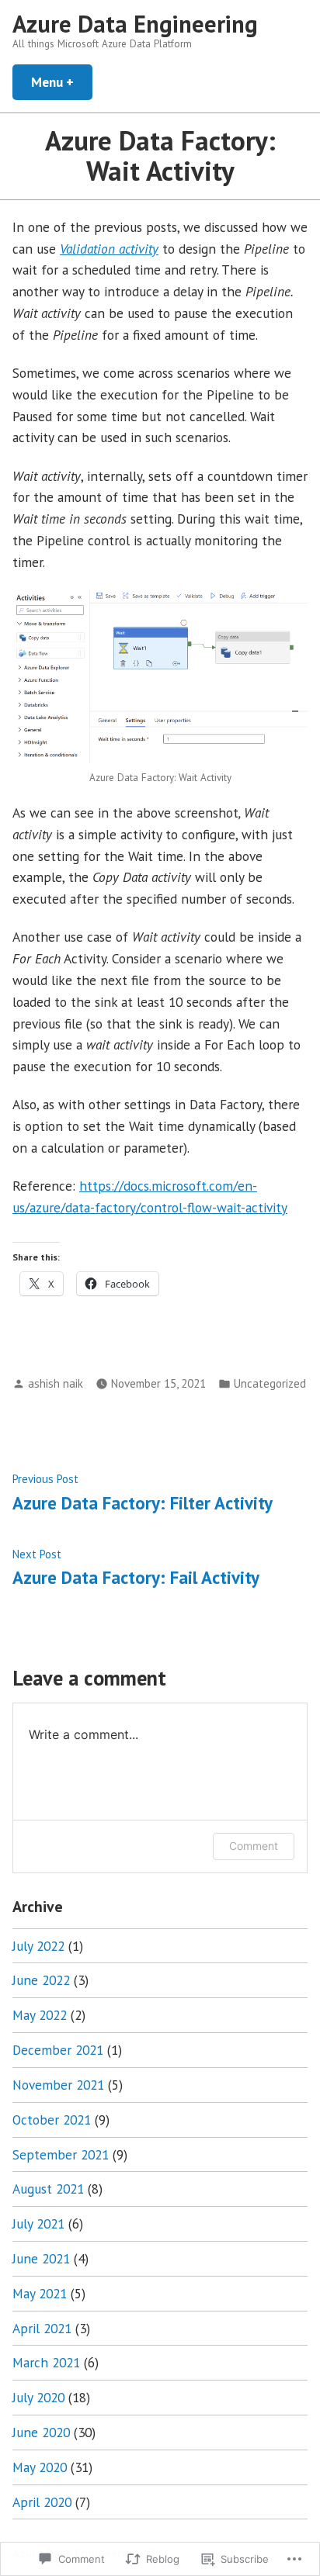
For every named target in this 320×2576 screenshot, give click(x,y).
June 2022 (41, 1980)
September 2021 (61, 2154)
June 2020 (41, 2432)
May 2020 (40, 2467)
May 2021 (40, 2293)
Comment (254, 1846)
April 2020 (42, 2502)
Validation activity (109, 249)
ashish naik (56, 1383)
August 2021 (48, 2189)
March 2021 (46, 2362)
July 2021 (38, 2223)
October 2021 (52, 2120)
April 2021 (42, 2328)
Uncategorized (270, 1383)
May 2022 (40, 2015)
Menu (62, 82)
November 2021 (58, 2085)
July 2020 (38, 2397)
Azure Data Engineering (135, 24)
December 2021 (58, 2050)
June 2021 (41, 2258)
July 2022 (38, 1946)
